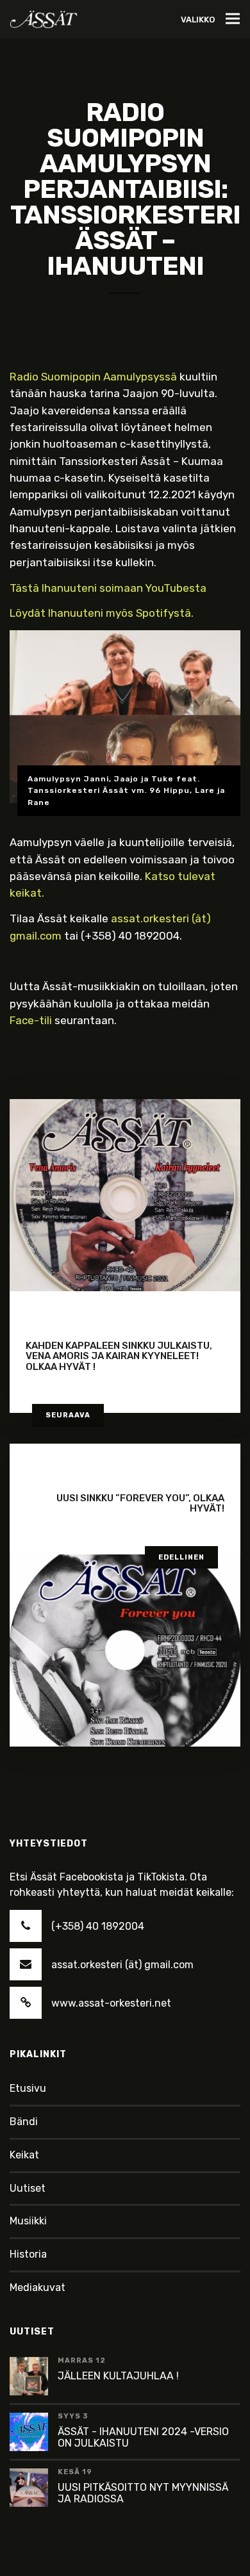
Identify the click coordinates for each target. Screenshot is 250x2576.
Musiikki (28, 2221)
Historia (28, 2254)
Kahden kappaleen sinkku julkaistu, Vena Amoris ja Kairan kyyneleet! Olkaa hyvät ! (119, 1356)
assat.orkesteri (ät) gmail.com (122, 1965)
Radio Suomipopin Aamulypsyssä (93, 377)
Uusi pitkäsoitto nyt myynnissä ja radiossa (143, 2493)
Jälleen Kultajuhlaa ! (118, 2376)
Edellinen (181, 1557)
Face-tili (31, 1020)
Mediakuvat (37, 2287)
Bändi (24, 2122)
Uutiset (28, 2188)
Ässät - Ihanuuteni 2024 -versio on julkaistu (143, 2437)
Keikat (24, 2155)
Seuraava (68, 1415)
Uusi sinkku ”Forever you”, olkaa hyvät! (140, 1504)
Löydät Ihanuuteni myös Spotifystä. (102, 613)
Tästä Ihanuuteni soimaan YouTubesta (108, 588)
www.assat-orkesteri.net (111, 2003)
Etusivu (28, 2088)
